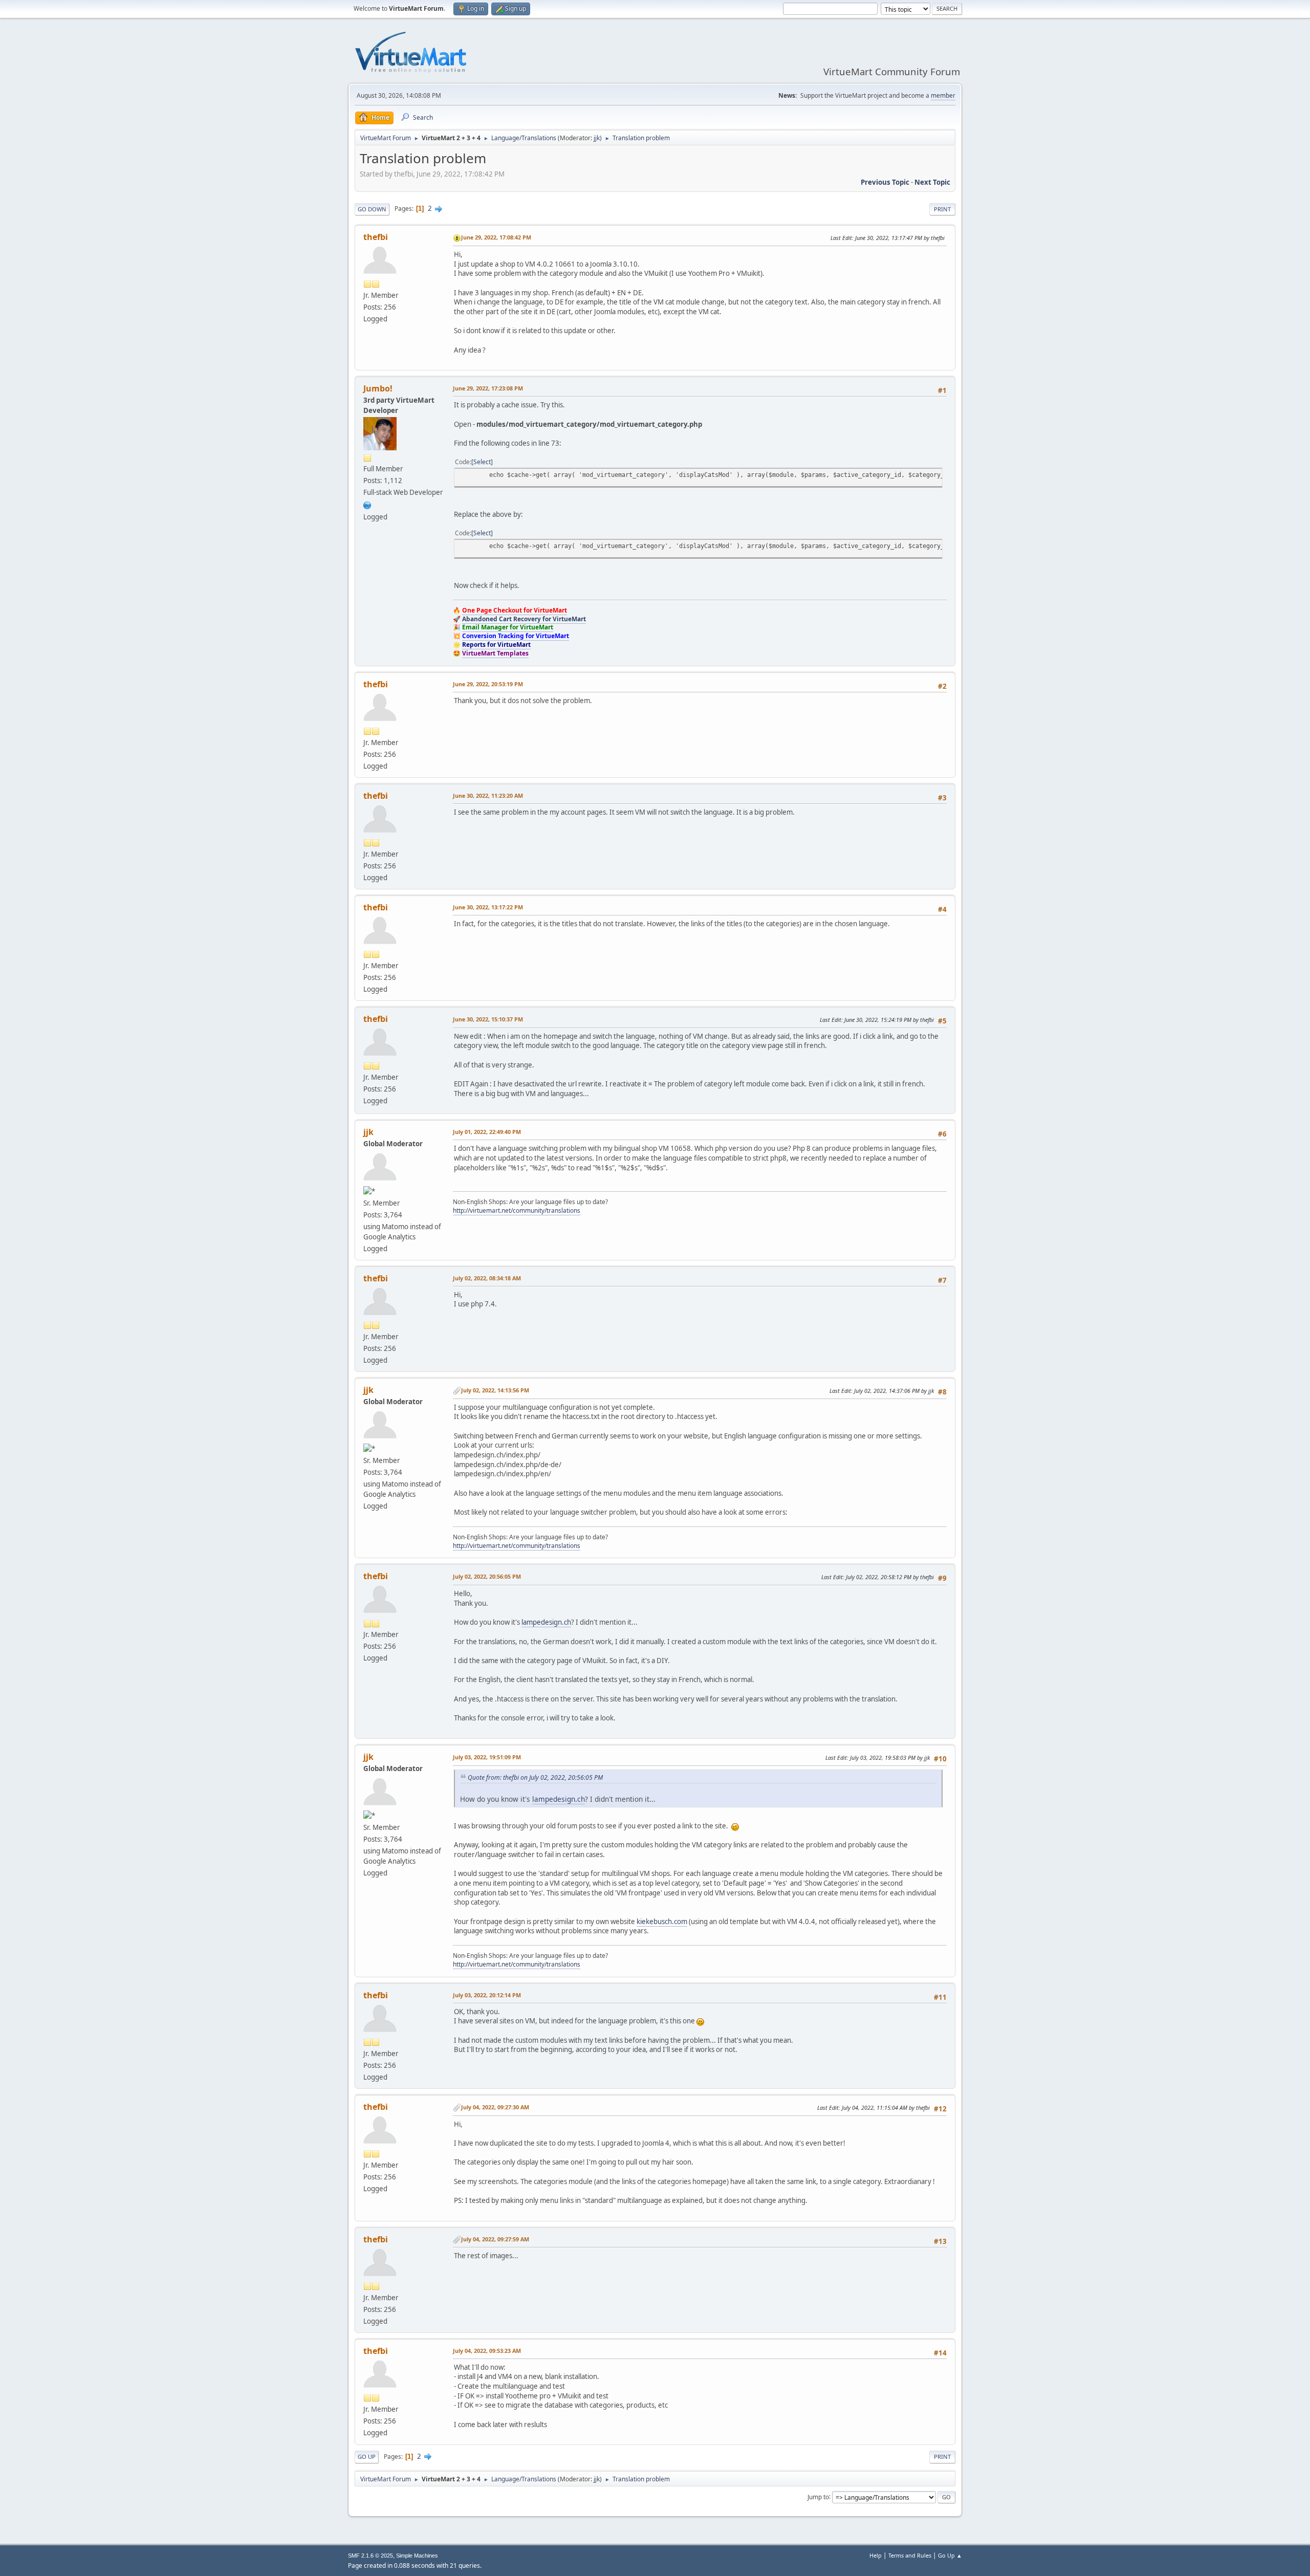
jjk (597, 138)
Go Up (367, 2457)
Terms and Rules (910, 2555)
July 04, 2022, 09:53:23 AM (487, 2351)
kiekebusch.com (662, 1922)
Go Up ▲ (950, 2555)
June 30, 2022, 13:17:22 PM (488, 907)
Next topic (932, 182)
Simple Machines (417, 2556)
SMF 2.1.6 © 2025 (370, 2556)
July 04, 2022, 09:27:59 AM (495, 2239)
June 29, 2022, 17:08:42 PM (496, 237)
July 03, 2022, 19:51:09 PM (487, 1757)
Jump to (818, 2496)
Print (942, 209)
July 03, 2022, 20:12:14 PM (487, 1995)
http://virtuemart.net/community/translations (517, 1210)
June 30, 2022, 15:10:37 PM (488, 1019)
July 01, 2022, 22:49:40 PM (487, 1132)
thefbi (376, 237)
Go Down (372, 209)
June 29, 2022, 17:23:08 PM (488, 388)
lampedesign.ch (546, 1622)
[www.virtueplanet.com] (367, 504)
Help (876, 2555)
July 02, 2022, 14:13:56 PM (495, 1390)
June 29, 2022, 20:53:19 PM (488, 684)
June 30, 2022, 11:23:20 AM (488, 795)
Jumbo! (378, 388)
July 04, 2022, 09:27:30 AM (495, 2107)
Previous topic (885, 182)
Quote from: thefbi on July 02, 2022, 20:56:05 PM (535, 1777)
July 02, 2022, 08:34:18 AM (487, 1278)
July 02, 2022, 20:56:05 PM (487, 1576)
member (943, 95)
